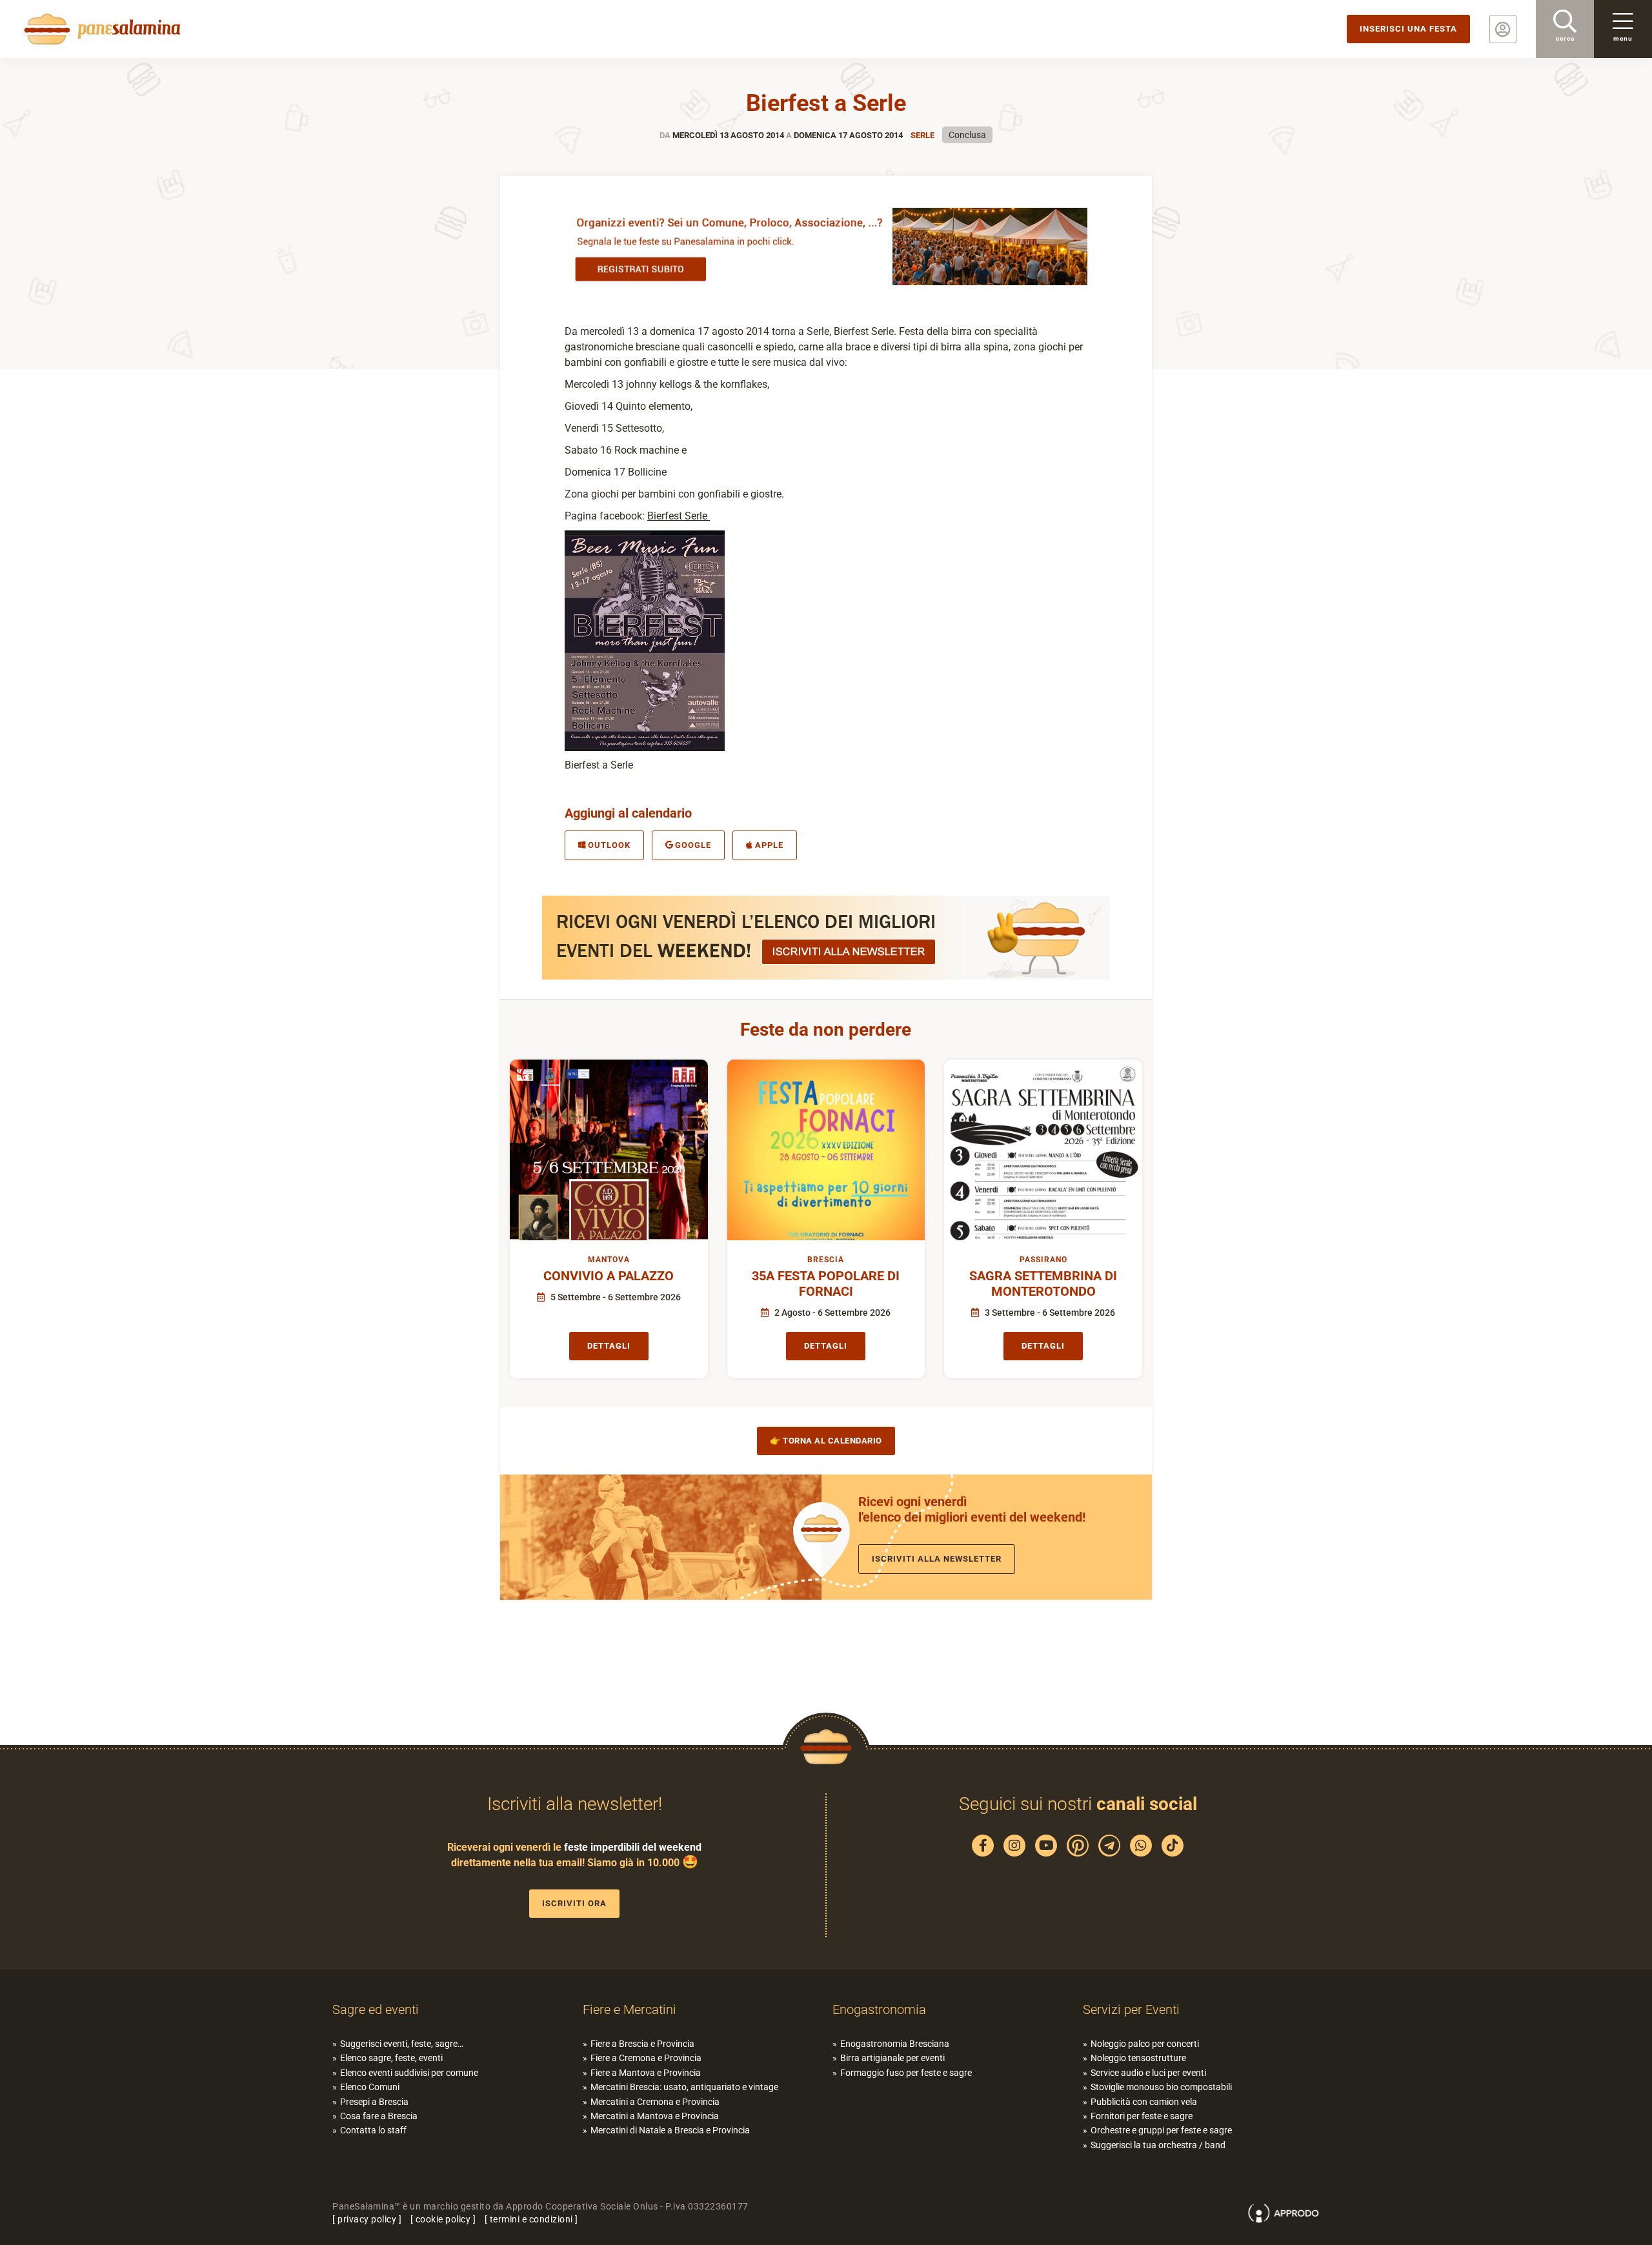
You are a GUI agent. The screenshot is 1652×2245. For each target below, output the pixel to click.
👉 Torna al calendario (826, 1441)
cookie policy (443, 2219)
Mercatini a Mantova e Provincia (655, 2116)
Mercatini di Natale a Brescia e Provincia (670, 2130)
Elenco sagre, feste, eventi (391, 2058)
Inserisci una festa (1408, 29)
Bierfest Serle (679, 516)
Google (693, 845)
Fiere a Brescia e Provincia (642, 2044)
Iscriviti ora (574, 1903)
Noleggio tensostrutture (1138, 2058)
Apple (769, 845)
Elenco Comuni (370, 2087)
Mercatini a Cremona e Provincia (655, 2101)
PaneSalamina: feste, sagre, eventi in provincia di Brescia (100, 29)
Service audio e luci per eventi (1148, 2072)
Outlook (609, 845)
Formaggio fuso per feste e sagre (906, 2072)
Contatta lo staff (373, 2130)
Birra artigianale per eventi (892, 2058)
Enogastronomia (879, 2009)
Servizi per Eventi (1131, 2009)
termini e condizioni (531, 2219)
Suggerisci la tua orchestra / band (1158, 2144)
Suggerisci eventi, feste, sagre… (402, 2044)
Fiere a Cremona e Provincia (646, 2058)
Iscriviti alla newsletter (937, 1559)
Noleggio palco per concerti (1145, 2044)
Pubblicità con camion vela (1144, 2101)
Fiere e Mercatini (630, 2009)
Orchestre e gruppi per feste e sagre (1161, 2130)
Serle (922, 135)
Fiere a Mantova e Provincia (646, 2072)
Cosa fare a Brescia (379, 2116)
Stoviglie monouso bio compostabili (1161, 2087)
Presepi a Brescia (374, 2101)
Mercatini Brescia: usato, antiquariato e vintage (684, 2087)
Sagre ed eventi (376, 2009)
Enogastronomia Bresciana (895, 2044)
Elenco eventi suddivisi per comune (409, 2072)
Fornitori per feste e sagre (1142, 2116)
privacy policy (367, 2219)
